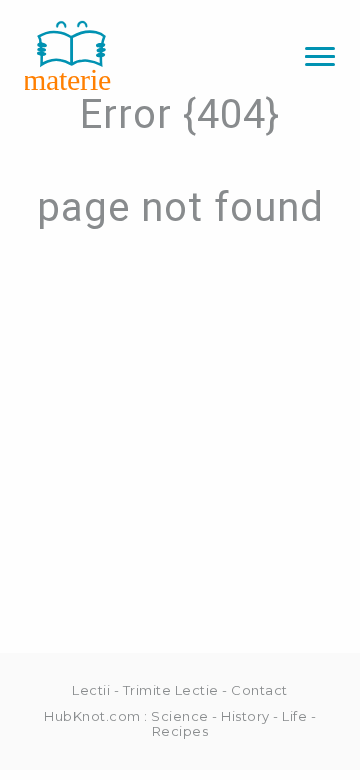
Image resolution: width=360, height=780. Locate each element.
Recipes (180, 731)
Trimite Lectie (171, 690)
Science (180, 716)
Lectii (91, 690)
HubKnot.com (92, 716)
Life (294, 716)
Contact (259, 690)
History (245, 716)
